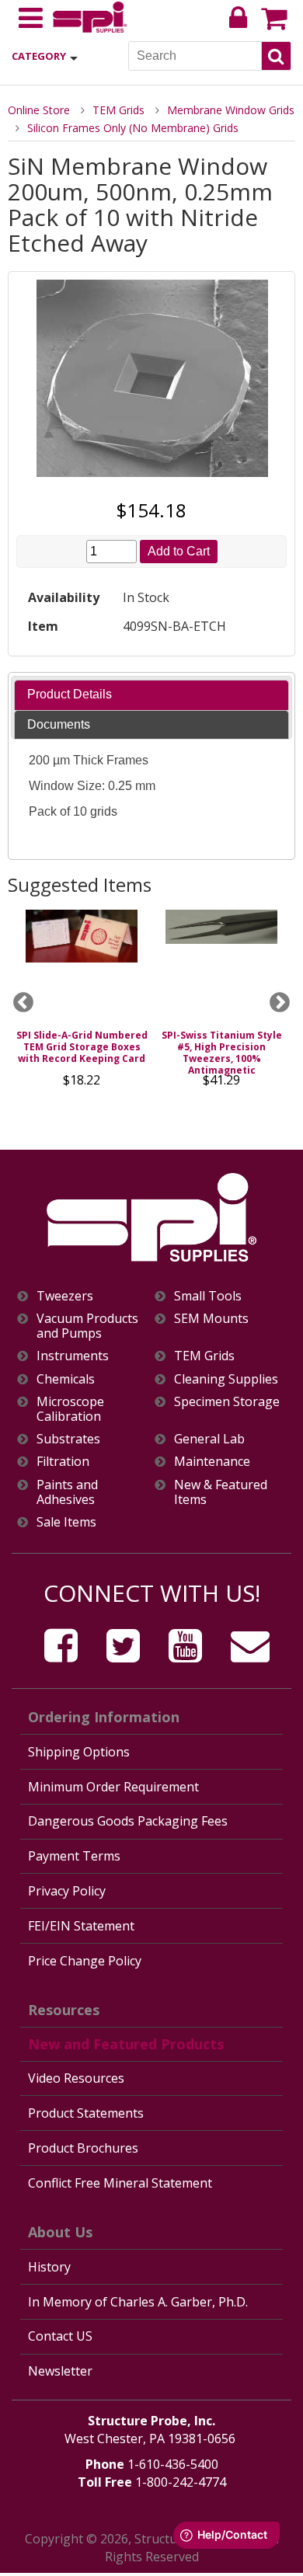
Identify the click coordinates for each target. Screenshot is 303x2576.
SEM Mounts (211, 1319)
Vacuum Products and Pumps (87, 1326)
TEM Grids (118, 110)
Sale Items (66, 1522)
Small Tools (208, 1296)
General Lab (209, 1439)
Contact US (60, 2336)
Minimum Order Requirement (113, 1787)
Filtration (63, 1462)
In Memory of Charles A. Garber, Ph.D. (138, 2302)
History (49, 2267)
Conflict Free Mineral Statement (120, 2183)
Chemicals (66, 1379)
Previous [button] (23, 1003)
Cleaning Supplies (226, 1379)
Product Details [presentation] (70, 694)
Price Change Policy (85, 1961)
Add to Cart (179, 551)
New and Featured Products (126, 2044)
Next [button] (280, 1003)
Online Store (39, 110)
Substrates (68, 1439)
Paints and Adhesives (67, 1492)
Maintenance (212, 1462)
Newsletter (60, 2371)
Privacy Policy (67, 1891)
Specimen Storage (227, 1402)
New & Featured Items (221, 1492)
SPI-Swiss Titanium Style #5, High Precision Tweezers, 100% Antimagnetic (222, 1053)
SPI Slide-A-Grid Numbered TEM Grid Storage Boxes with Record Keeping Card (82, 1047)
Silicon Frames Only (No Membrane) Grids (133, 128)
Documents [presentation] (59, 724)
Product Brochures (83, 2148)
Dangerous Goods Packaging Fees (128, 1821)
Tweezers (65, 1296)
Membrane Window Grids (231, 110)
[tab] (151, 695)
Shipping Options (79, 1752)
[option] (82, 1003)
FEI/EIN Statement (81, 1926)
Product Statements (86, 2113)
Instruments (73, 1356)
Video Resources (76, 2078)
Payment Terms (74, 1856)
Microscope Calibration (70, 1409)
